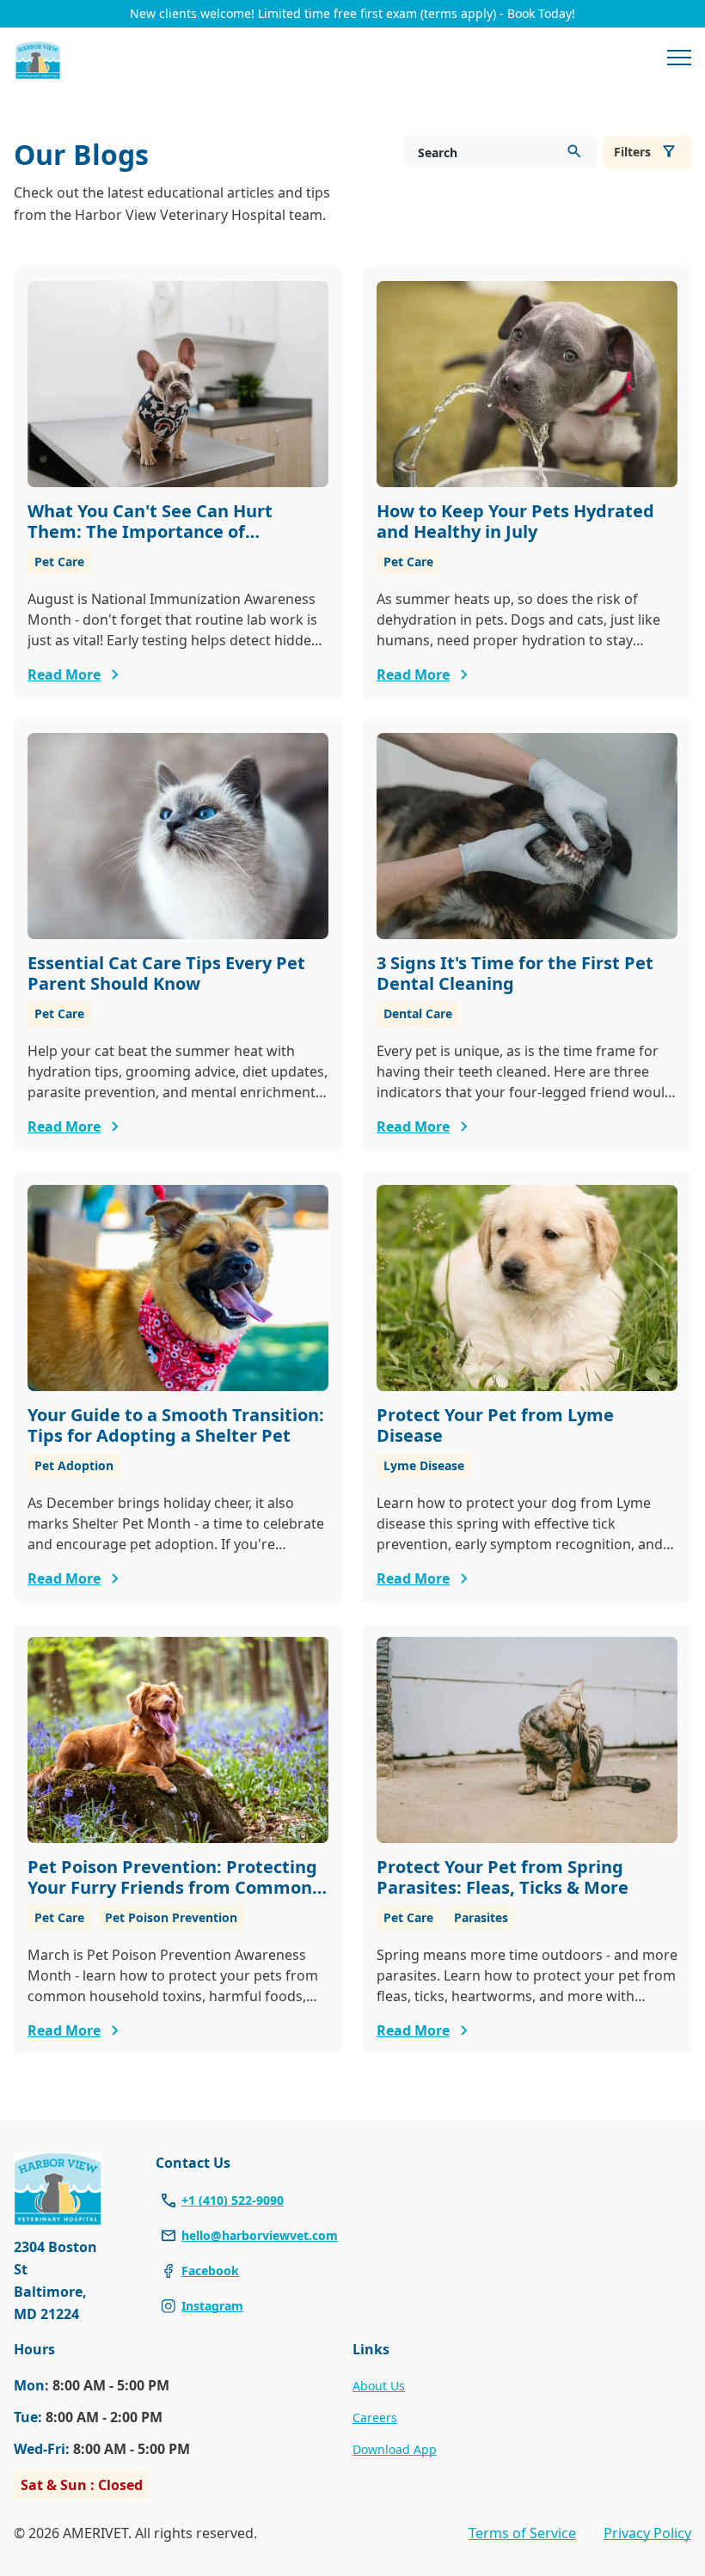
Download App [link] (395, 2449)
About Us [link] (379, 2386)
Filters (632, 152)
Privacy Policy (647, 2533)
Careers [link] (375, 2417)
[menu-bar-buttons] (679, 60)
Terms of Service (522, 2533)
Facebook (210, 2271)
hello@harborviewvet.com (260, 2235)
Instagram (212, 2306)
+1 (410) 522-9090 (233, 2200)
